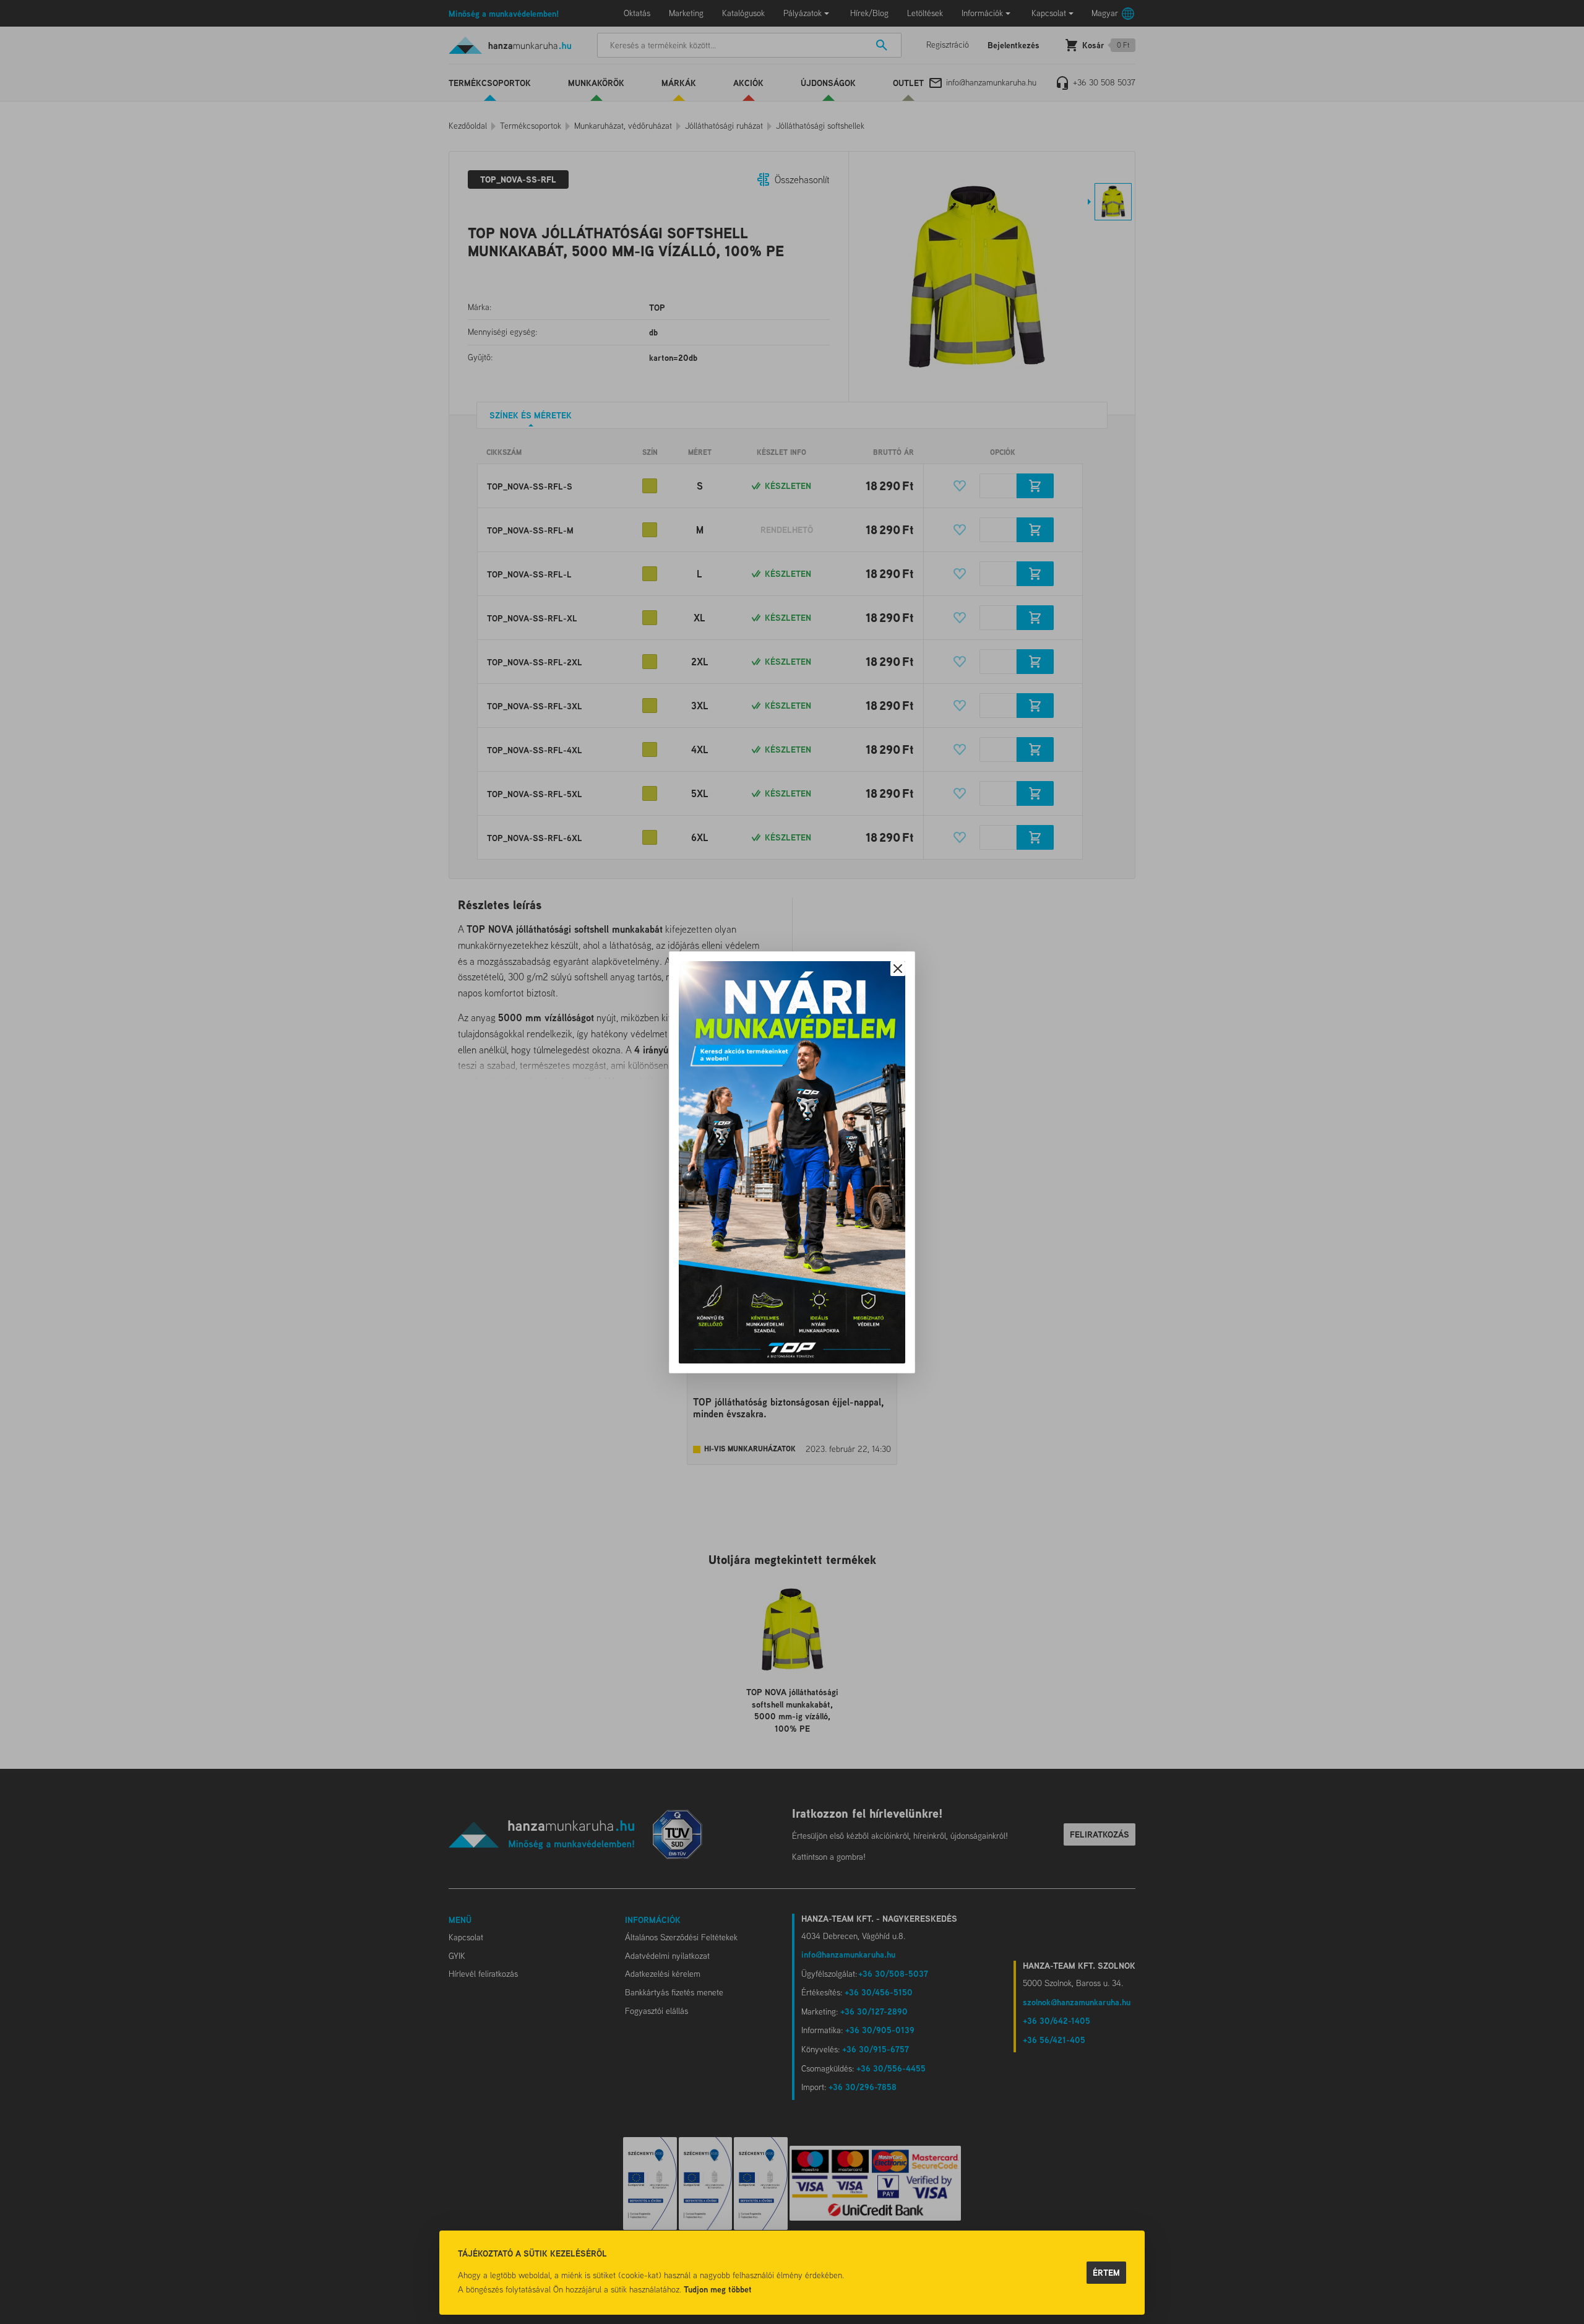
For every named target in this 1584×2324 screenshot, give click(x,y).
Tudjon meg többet (718, 2289)
